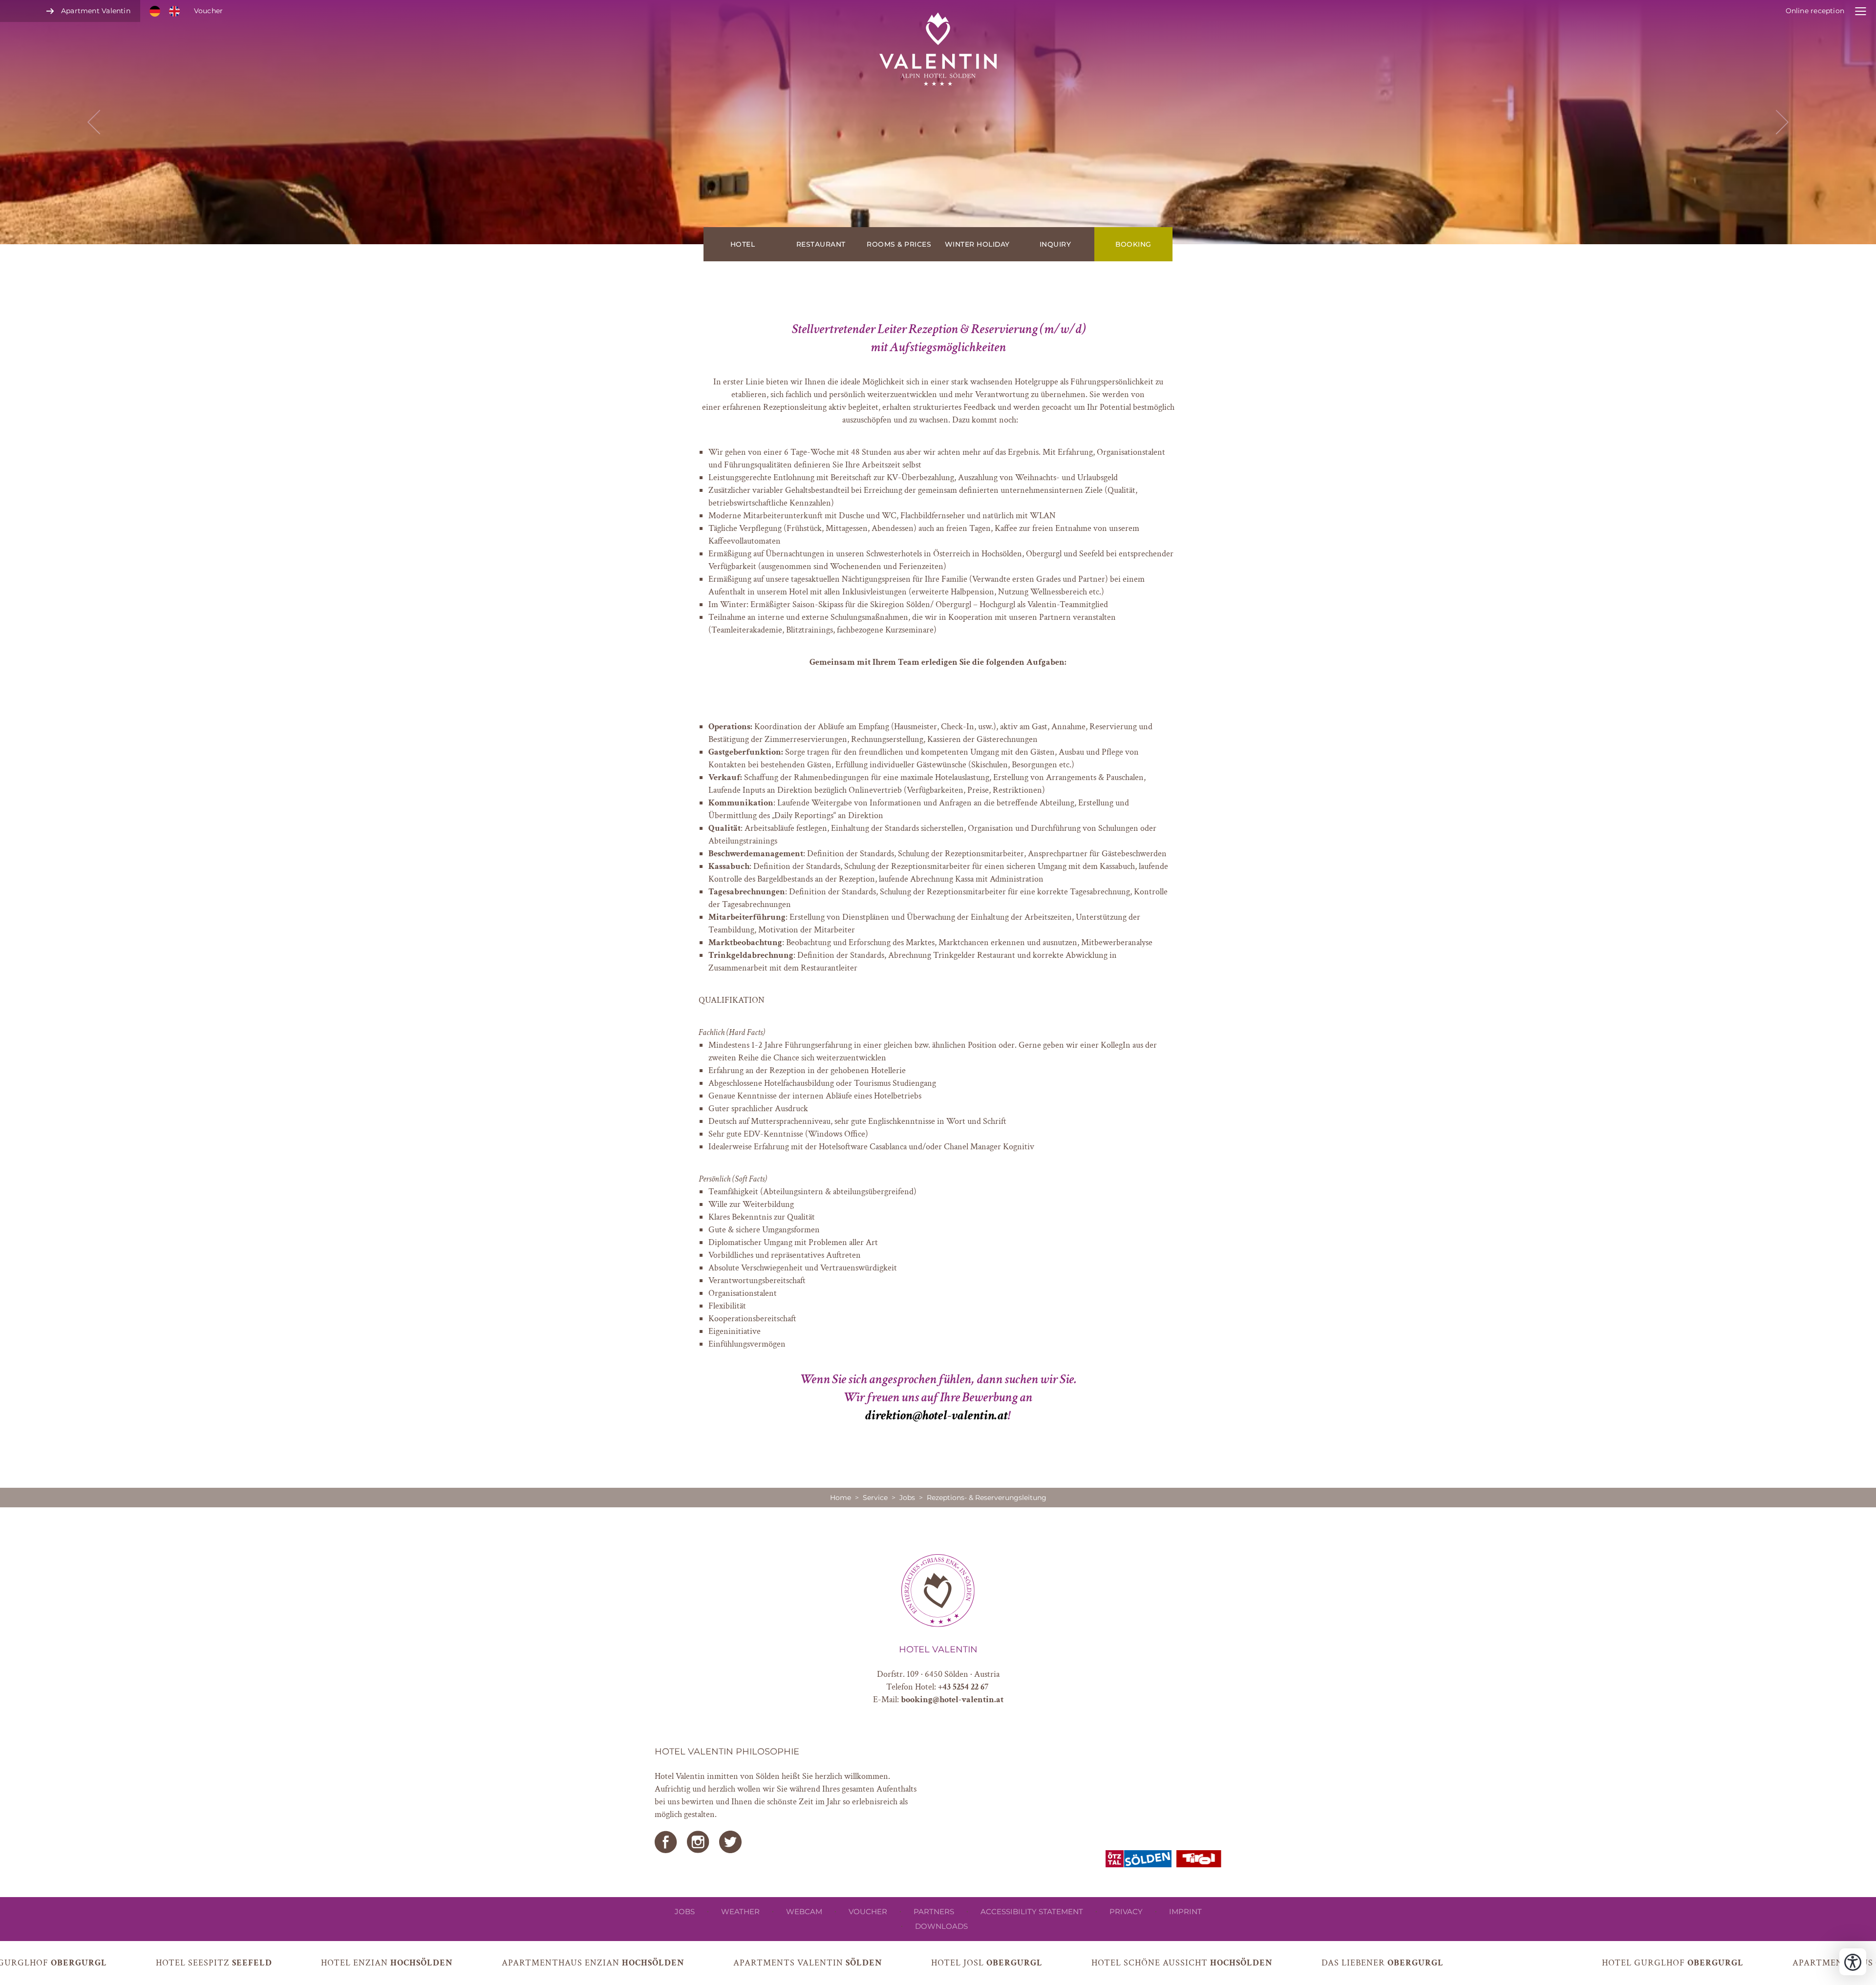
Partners (934, 1911)
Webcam (804, 1911)
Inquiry (1055, 244)
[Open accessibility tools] (1853, 1962)
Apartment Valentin (96, 11)
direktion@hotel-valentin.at (937, 1415)
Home (841, 1498)
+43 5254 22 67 (963, 1687)
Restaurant (821, 244)
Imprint (1185, 1911)
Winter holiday (977, 244)
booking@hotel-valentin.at (952, 1700)
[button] (938, 122)
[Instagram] (698, 1842)
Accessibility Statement (1032, 1911)
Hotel (743, 244)
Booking (1133, 244)
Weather (740, 1911)
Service (875, 1498)
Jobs (907, 1498)
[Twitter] (730, 1842)
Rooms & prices (899, 244)
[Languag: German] (155, 11)
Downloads (941, 1926)
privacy (1126, 1911)
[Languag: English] (174, 11)
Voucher (208, 11)
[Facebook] (666, 1842)
